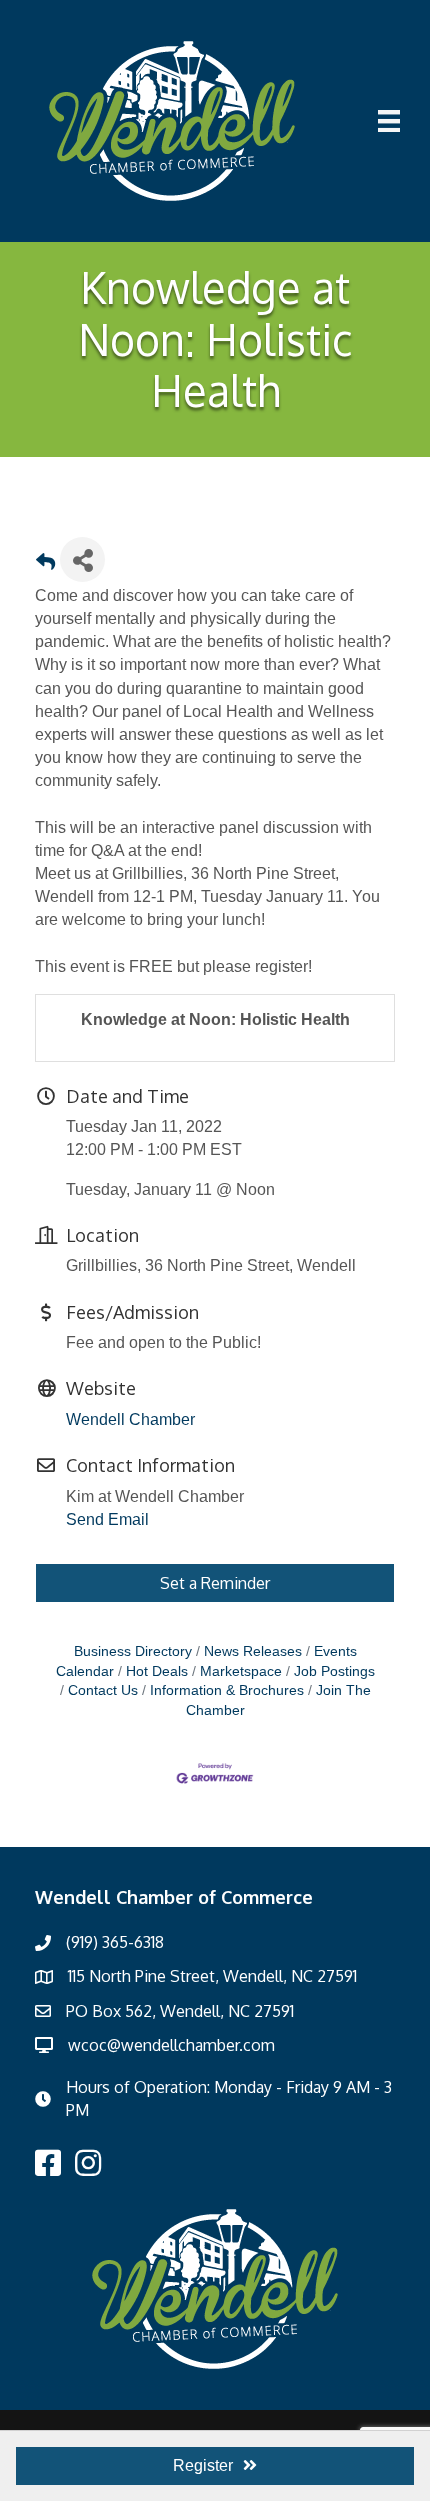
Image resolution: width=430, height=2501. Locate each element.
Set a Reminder (215, 1583)
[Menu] (389, 121)
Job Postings (334, 1671)
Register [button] (203, 2465)
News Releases (253, 1651)
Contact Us (103, 1690)
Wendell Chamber (130, 1419)
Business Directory (133, 1651)
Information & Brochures (227, 1690)
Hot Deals (157, 1671)
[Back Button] (45, 565)
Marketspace (241, 1671)
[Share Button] (82, 559)
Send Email (107, 1519)
